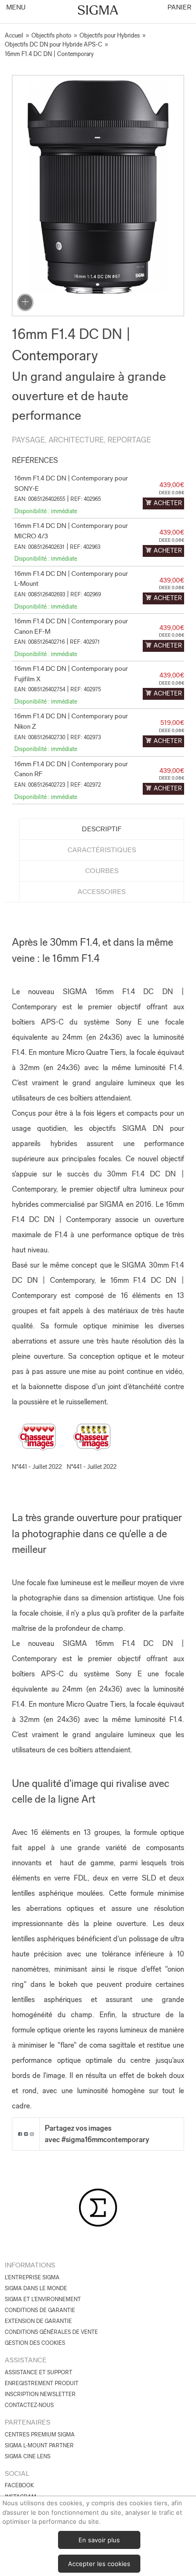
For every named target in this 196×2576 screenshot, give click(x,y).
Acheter (168, 503)
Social (17, 2473)
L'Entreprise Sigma (32, 2277)
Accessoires (102, 892)
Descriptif (102, 829)
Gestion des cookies (35, 2343)
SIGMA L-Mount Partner (39, 2445)
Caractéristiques (102, 850)
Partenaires (28, 2422)
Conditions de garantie (40, 2310)
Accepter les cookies (99, 2564)
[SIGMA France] (98, 11)
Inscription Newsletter (40, 2394)
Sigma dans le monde (36, 2288)
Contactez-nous (29, 2405)
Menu (15, 7)
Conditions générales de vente (51, 2332)
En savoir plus (99, 2540)
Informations (30, 2265)
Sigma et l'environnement (43, 2299)
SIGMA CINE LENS (28, 2456)
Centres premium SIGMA (40, 2435)
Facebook (19, 2485)
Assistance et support (39, 2372)
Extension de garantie (38, 2321)
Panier (179, 7)
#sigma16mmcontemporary (105, 2139)
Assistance (26, 2360)
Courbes (102, 871)
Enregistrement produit (42, 2383)
